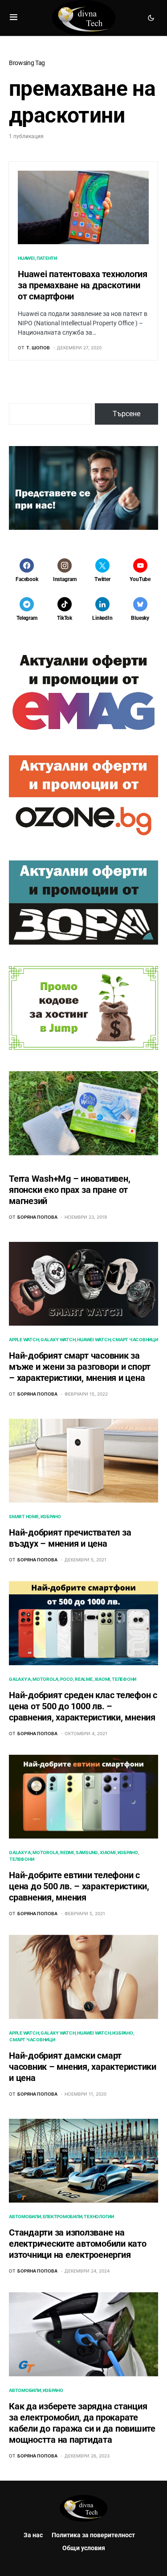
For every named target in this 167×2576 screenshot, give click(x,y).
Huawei (26, 258)
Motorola (45, 1679)
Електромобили (63, 2216)
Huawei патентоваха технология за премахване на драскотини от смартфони (83, 285)
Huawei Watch (94, 1339)
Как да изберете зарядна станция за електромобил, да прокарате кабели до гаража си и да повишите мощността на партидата (82, 2423)
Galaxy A (20, 1679)
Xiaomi (102, 1679)
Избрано (51, 1516)
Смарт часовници (135, 1339)
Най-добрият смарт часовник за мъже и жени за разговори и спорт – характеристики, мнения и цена (80, 1367)
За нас (33, 2535)
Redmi (67, 1852)
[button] (14, 18)
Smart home (24, 1516)
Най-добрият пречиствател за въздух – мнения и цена (70, 1538)
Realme (84, 1679)
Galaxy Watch (58, 1339)
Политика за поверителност (93, 2535)
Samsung (87, 1852)
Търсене (126, 414)
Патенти (47, 258)
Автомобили (25, 2216)
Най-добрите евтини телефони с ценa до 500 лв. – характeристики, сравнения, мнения (79, 1886)
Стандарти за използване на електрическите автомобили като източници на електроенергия (78, 2244)
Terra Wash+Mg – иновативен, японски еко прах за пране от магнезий (69, 1190)
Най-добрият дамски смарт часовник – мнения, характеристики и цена (83, 2067)
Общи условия (84, 2548)
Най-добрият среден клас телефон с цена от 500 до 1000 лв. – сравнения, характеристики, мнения (83, 1706)
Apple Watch (24, 1339)
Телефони (124, 1679)
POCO (67, 1679)
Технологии (99, 2216)
